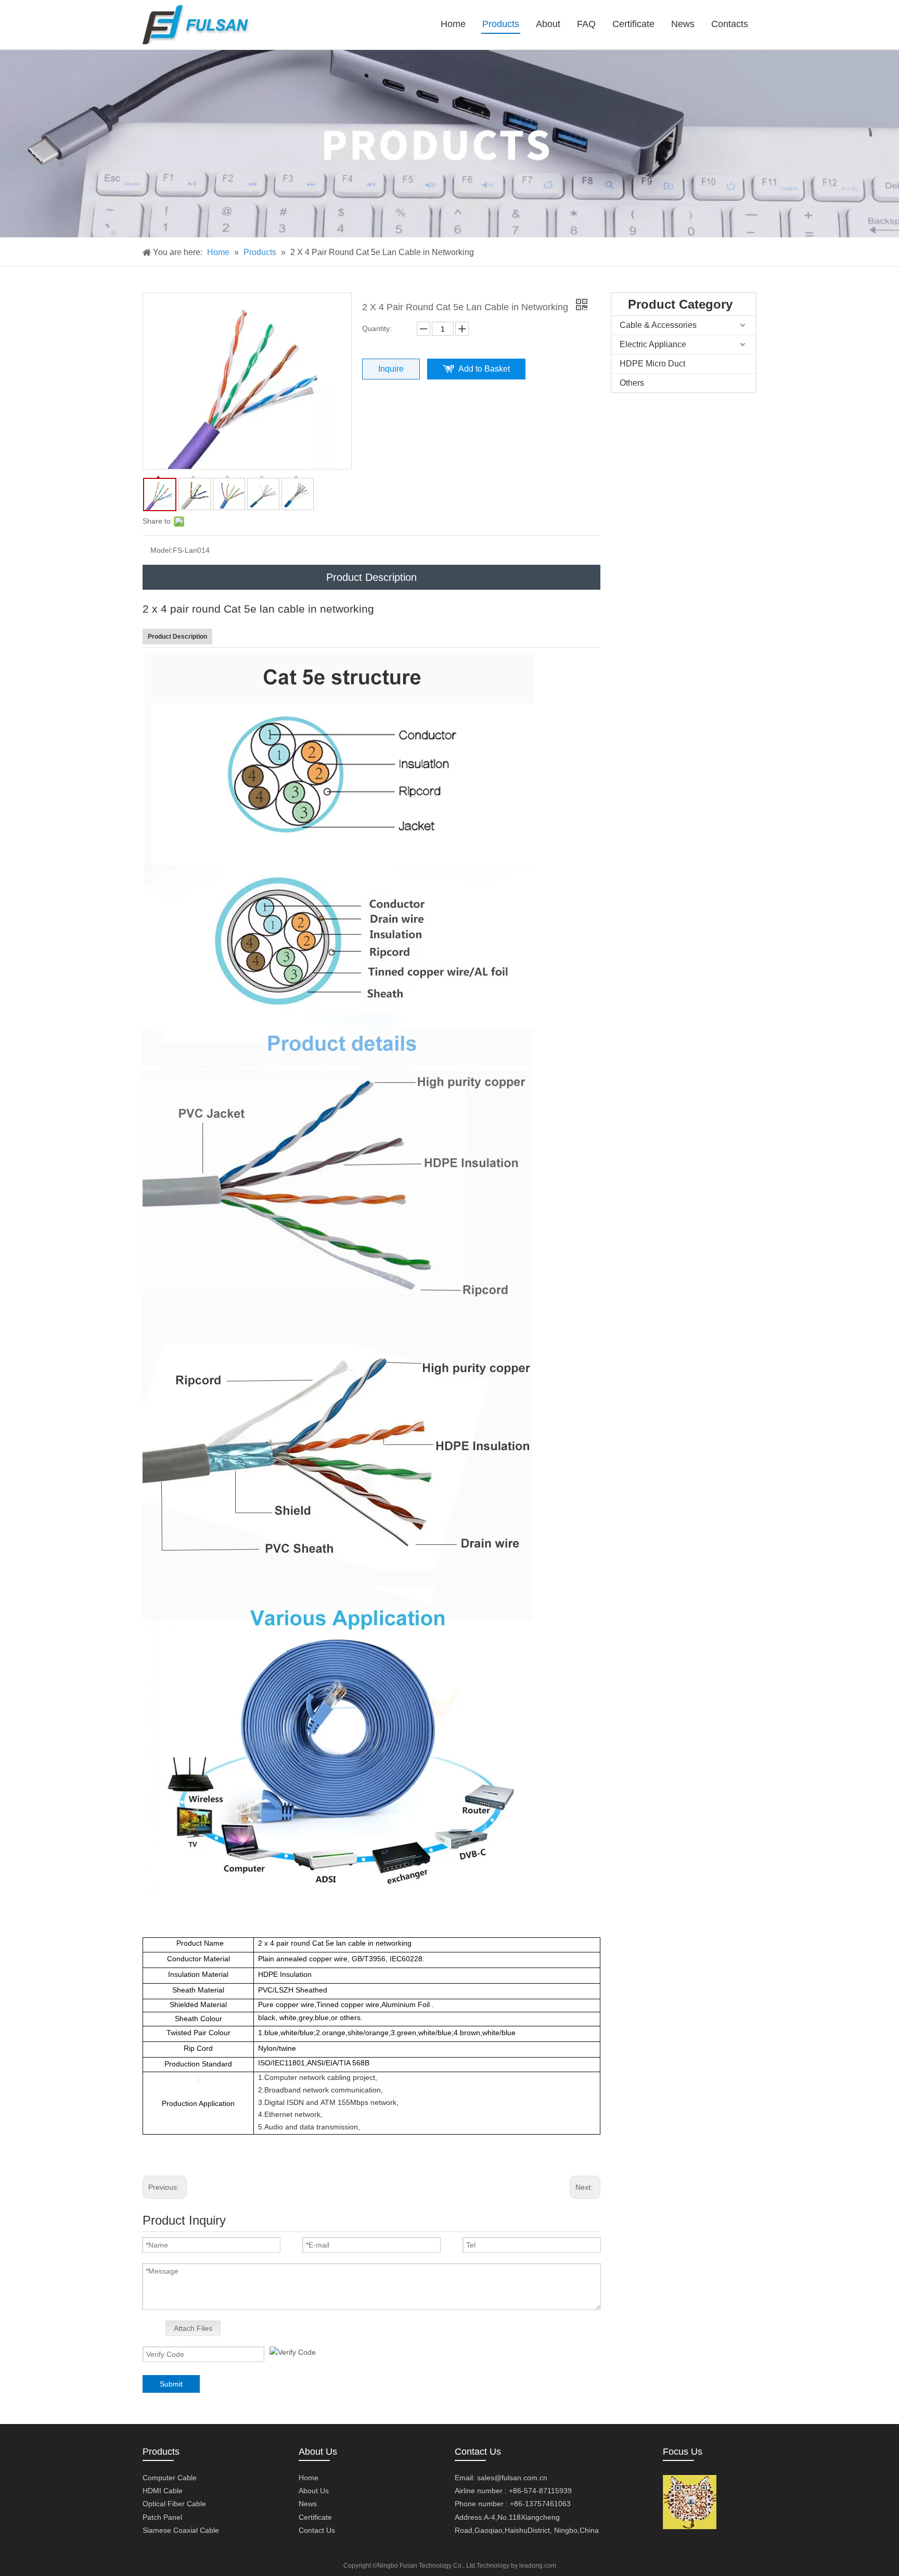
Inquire (391, 369)
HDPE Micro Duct (652, 364)
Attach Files (193, 2328)
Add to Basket (484, 369)
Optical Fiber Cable (174, 2504)
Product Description (371, 577)
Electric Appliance (653, 344)
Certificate (315, 2517)
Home (309, 2478)
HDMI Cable (163, 2491)
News (308, 2504)
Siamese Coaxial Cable (181, 2530)
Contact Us (317, 2530)
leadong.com (538, 2566)
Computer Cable (170, 2478)
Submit (171, 2384)
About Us (314, 2491)
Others (632, 383)
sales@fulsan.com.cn (512, 2478)
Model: (162, 550)
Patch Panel (162, 2517)
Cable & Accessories (658, 325)
